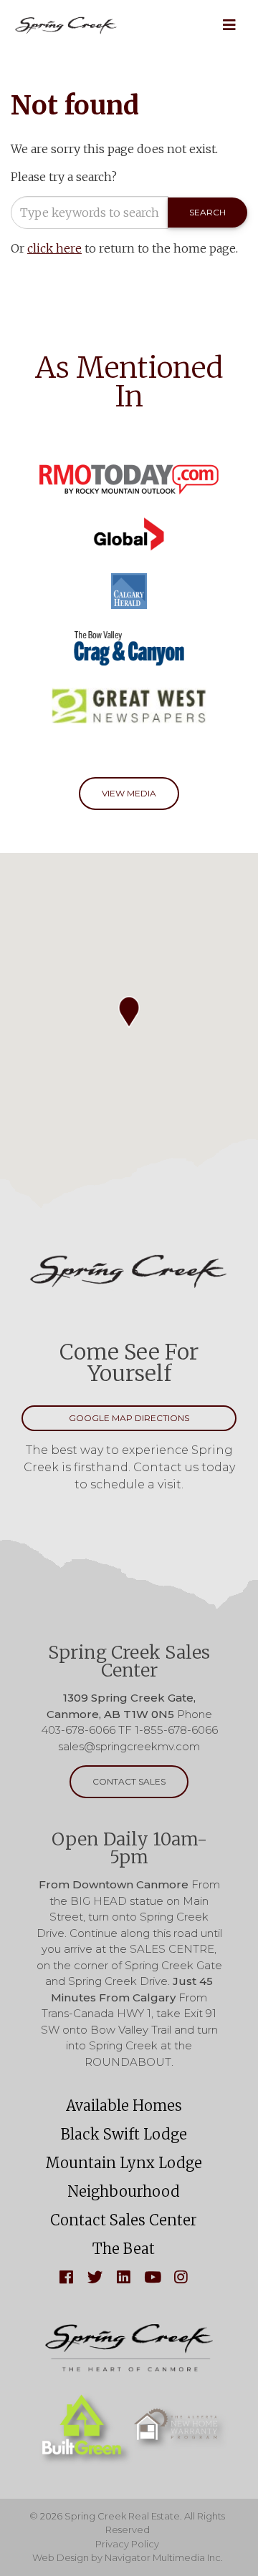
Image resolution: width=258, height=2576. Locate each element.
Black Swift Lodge (124, 2134)
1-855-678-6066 (176, 1730)
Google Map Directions (129, 1418)
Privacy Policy (127, 2544)
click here (54, 248)
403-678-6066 (78, 1730)
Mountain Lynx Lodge (124, 2163)
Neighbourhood (124, 2191)
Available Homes (124, 2106)
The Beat (124, 2249)
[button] (229, 25)
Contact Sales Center (124, 2220)
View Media (129, 793)
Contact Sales (129, 1781)
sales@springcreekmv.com (129, 1746)
